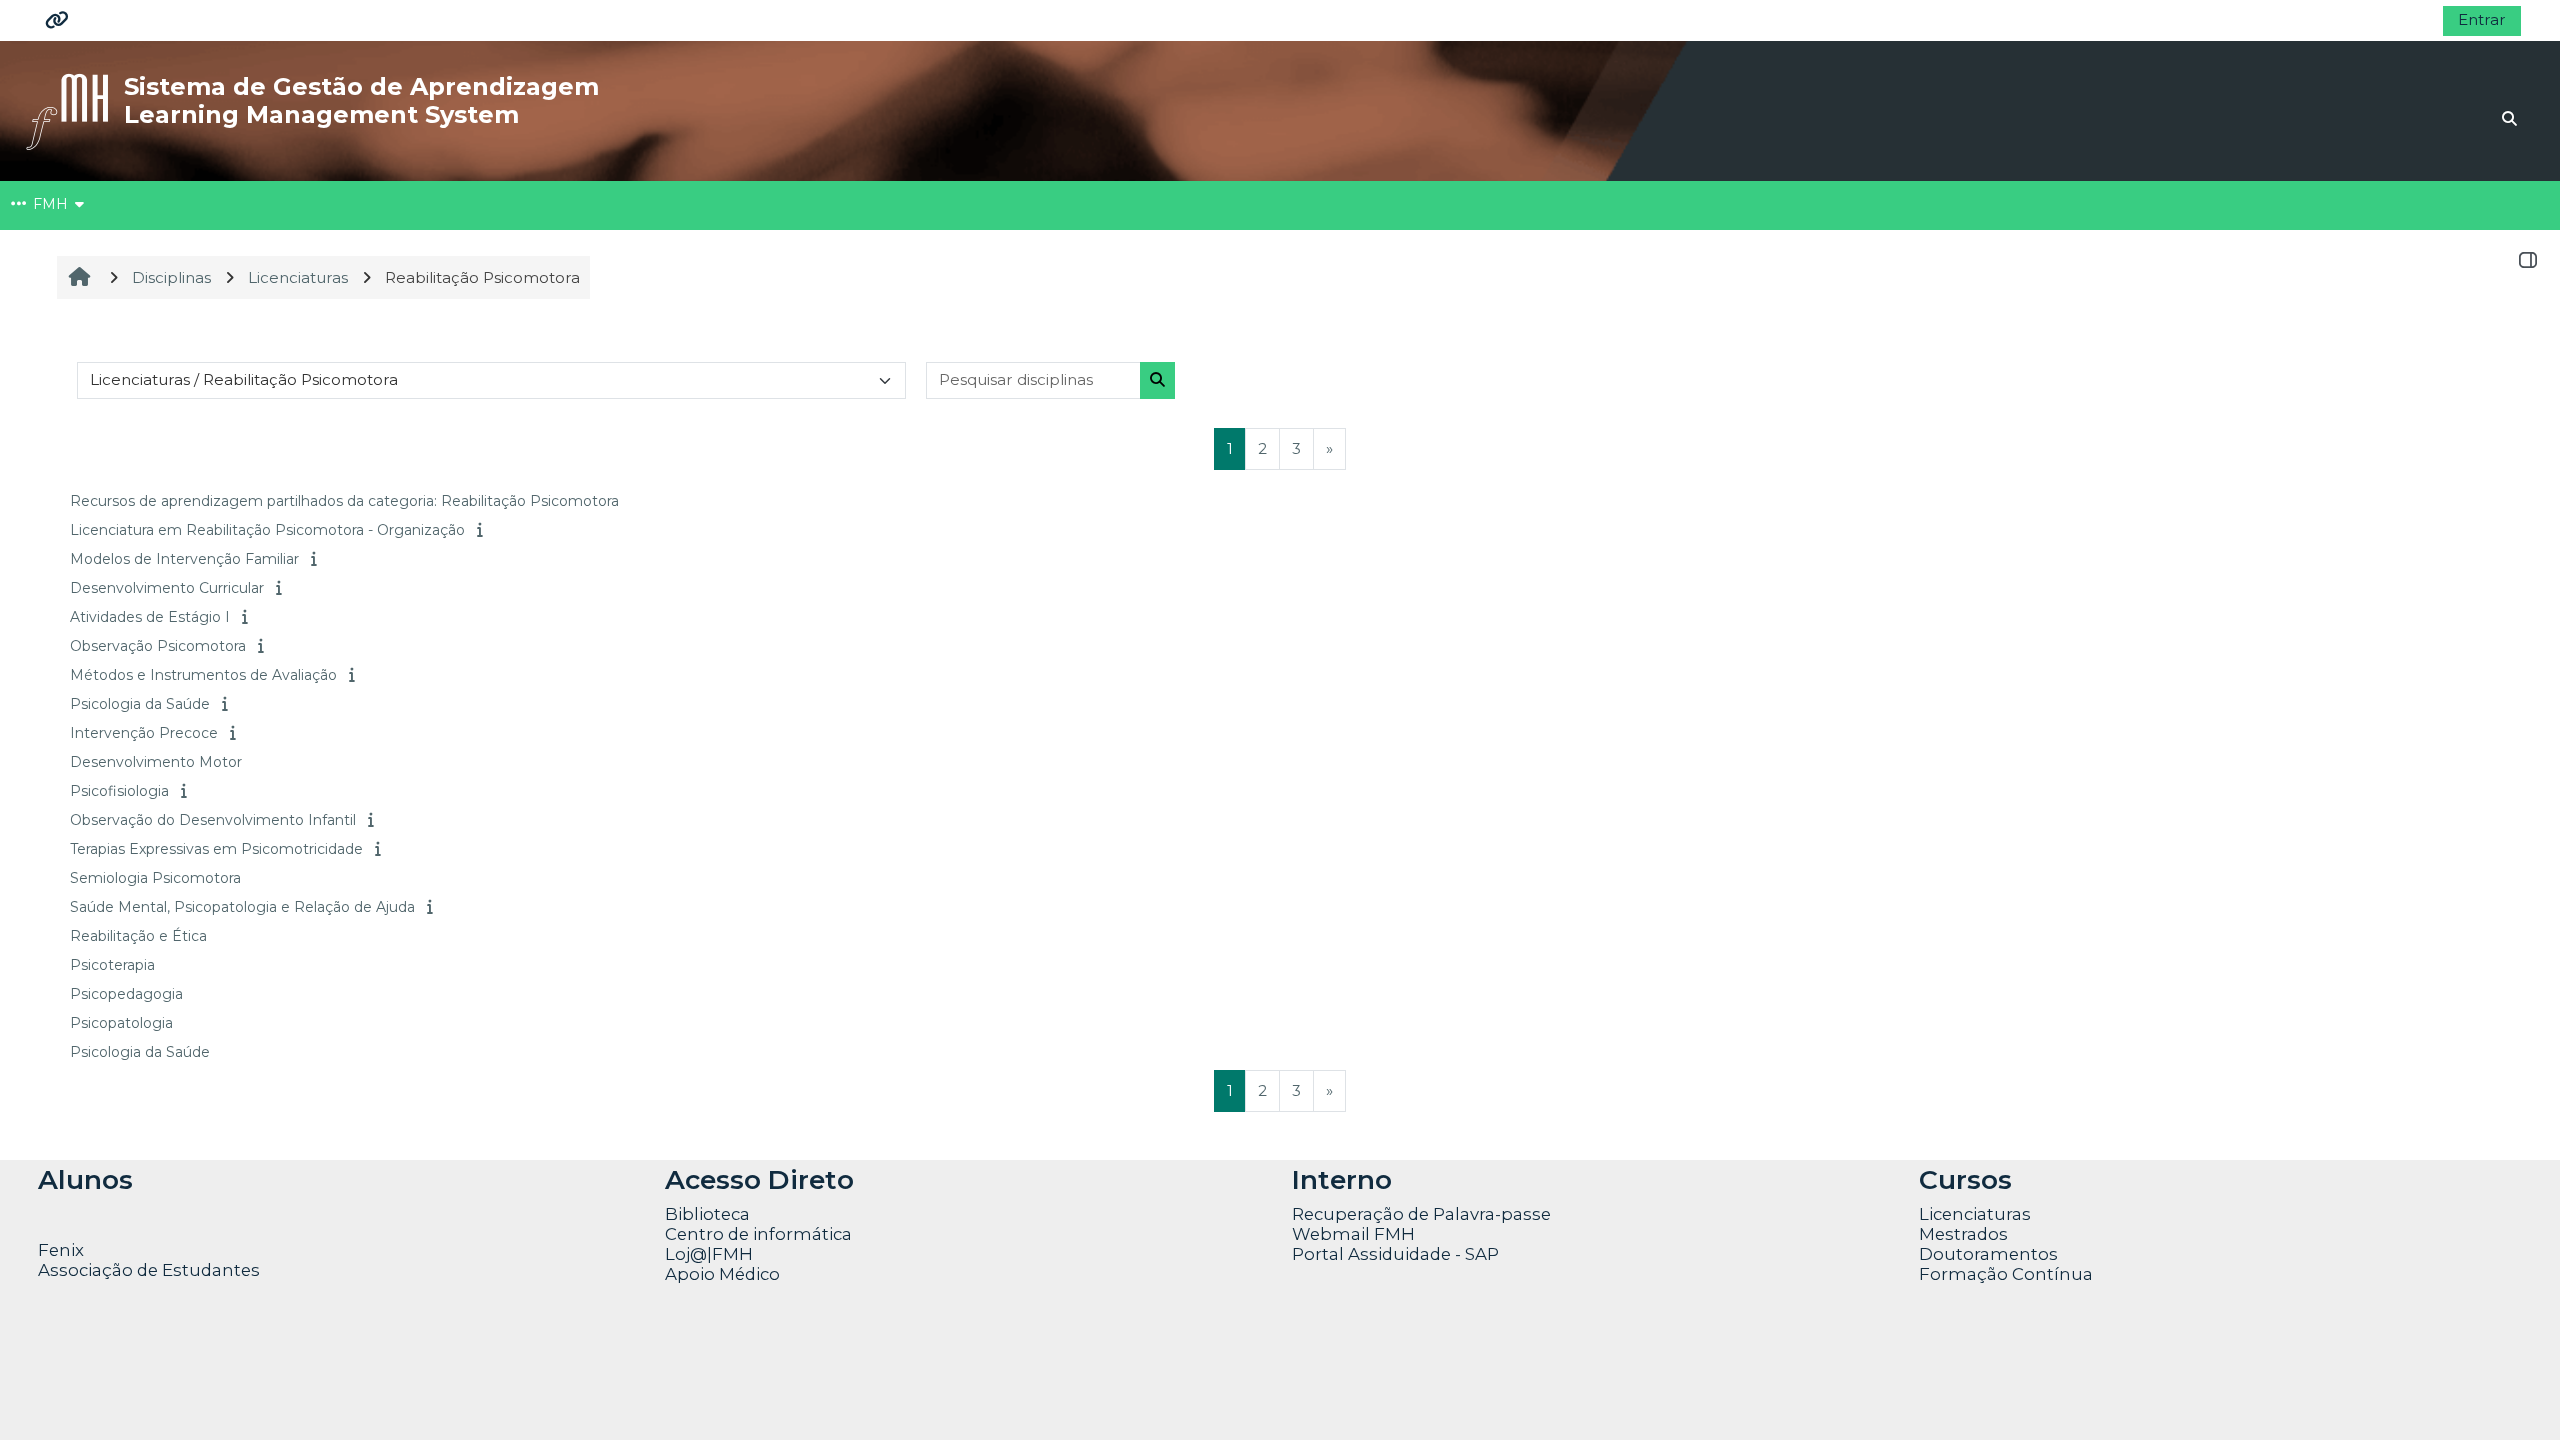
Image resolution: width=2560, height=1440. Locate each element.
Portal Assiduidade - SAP (1395, 1254)
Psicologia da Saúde (140, 704)
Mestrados (1963, 1234)
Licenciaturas (1975, 1214)
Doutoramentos (1988, 1254)
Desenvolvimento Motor (156, 762)
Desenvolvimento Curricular (167, 588)
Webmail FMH (1353, 1234)
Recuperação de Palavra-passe (1421, 1214)
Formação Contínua (2006, 1274)
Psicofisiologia (119, 791)
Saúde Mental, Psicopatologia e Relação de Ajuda (242, 907)
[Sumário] (481, 529)
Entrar (2482, 19)
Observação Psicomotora (158, 646)
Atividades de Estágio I (150, 617)
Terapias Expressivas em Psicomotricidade (216, 849)
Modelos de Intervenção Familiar (184, 559)
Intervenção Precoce (144, 733)
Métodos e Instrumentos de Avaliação (203, 675)
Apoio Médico (722, 1274)
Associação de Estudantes (149, 1270)
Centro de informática (758, 1234)
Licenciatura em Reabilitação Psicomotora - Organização (267, 530)
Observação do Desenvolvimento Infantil (213, 820)
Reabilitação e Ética (138, 936)
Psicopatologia (121, 1023)
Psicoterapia (112, 965)
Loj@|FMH (709, 1254)
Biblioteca (707, 1214)
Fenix (63, 1250)
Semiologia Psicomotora (155, 878)
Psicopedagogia (126, 994)
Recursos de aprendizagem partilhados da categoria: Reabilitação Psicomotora (344, 501)
